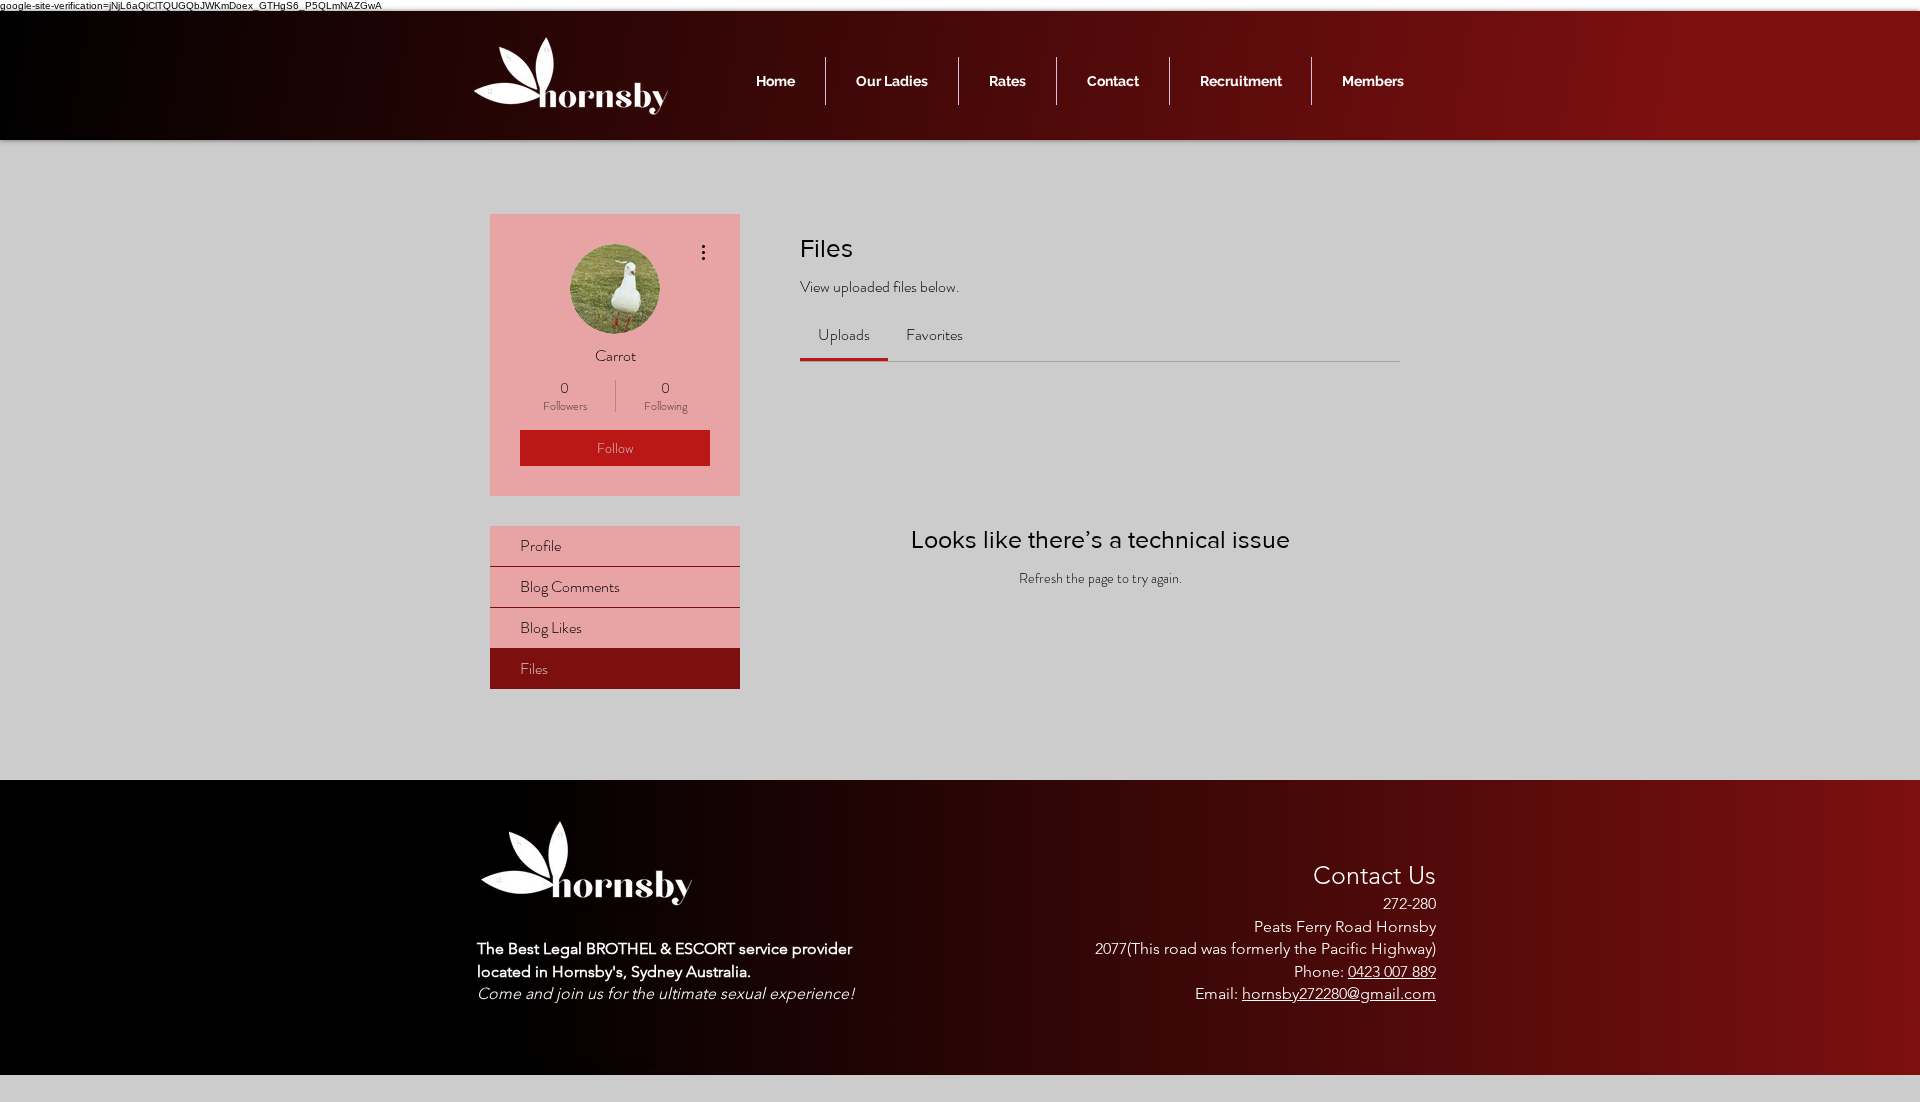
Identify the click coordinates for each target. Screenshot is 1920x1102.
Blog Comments (570, 586)
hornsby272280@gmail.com (1339, 993)
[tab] (844, 335)
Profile (540, 545)
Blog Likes (551, 627)
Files (534, 668)
